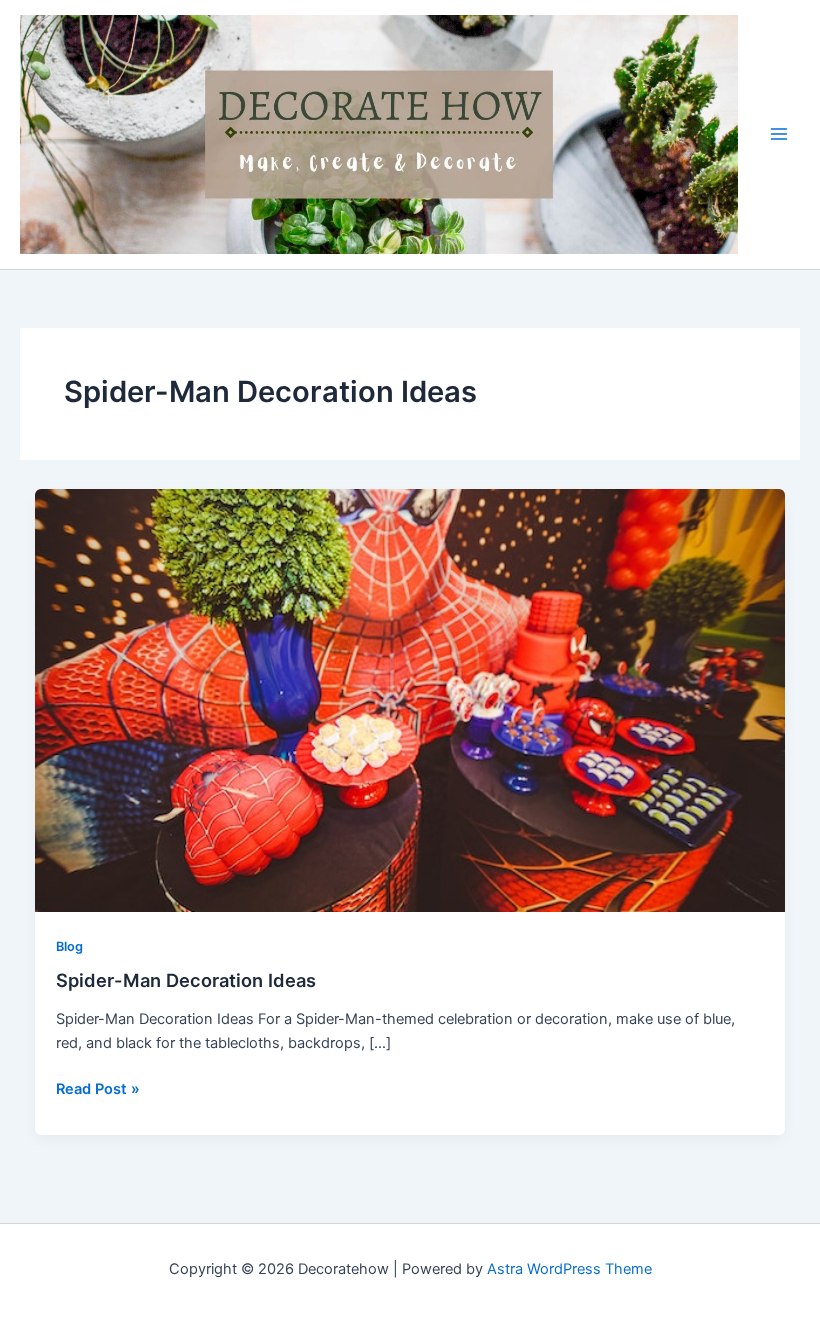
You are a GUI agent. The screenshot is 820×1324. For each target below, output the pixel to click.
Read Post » (98, 1087)
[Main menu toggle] (779, 134)
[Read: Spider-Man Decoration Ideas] (410, 700)
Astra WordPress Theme (569, 1269)
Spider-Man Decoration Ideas (186, 980)
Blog (69, 946)
